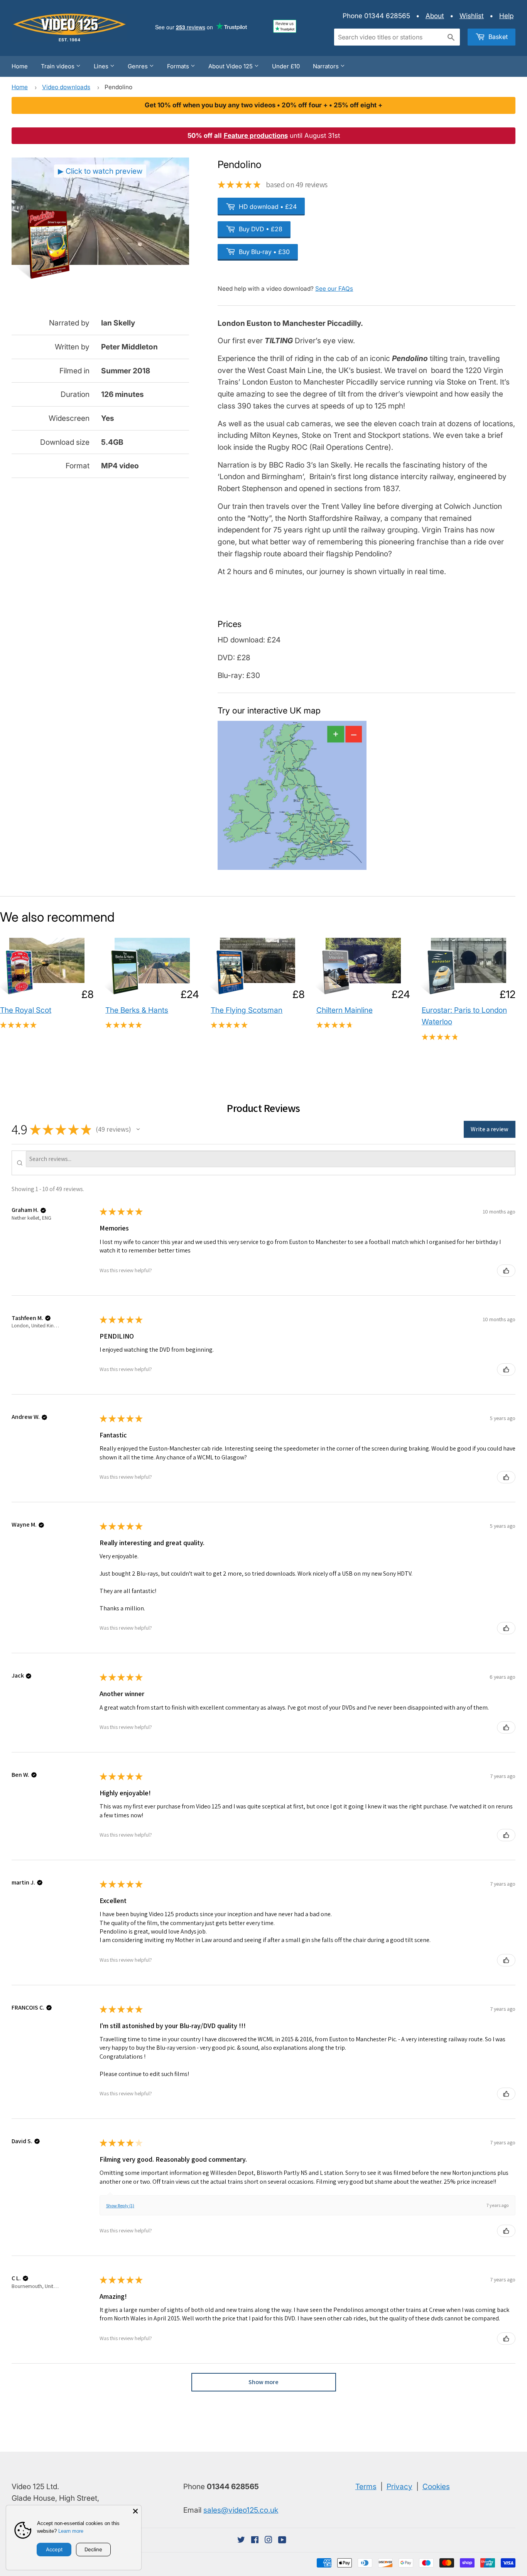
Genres (139, 66)
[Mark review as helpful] (506, 1271)
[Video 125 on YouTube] (282, 2540)
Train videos (58, 66)
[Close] (135, 2511)
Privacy (399, 2486)
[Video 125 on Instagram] (269, 2540)
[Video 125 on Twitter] (241, 2540)
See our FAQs (334, 289)
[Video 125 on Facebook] (255, 2540)
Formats (179, 66)
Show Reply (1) (120, 2206)
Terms (366, 2486)
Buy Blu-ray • (263, 252)
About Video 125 (231, 66)
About (435, 16)
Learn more (71, 2531)
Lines (102, 66)
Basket (497, 37)
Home (20, 66)
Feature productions (256, 136)
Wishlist (472, 16)
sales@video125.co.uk (241, 2510)
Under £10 (286, 66)
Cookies (436, 2486)
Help (506, 16)
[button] (138, 1129)
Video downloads (66, 87)
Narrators (327, 66)
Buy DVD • (260, 229)
